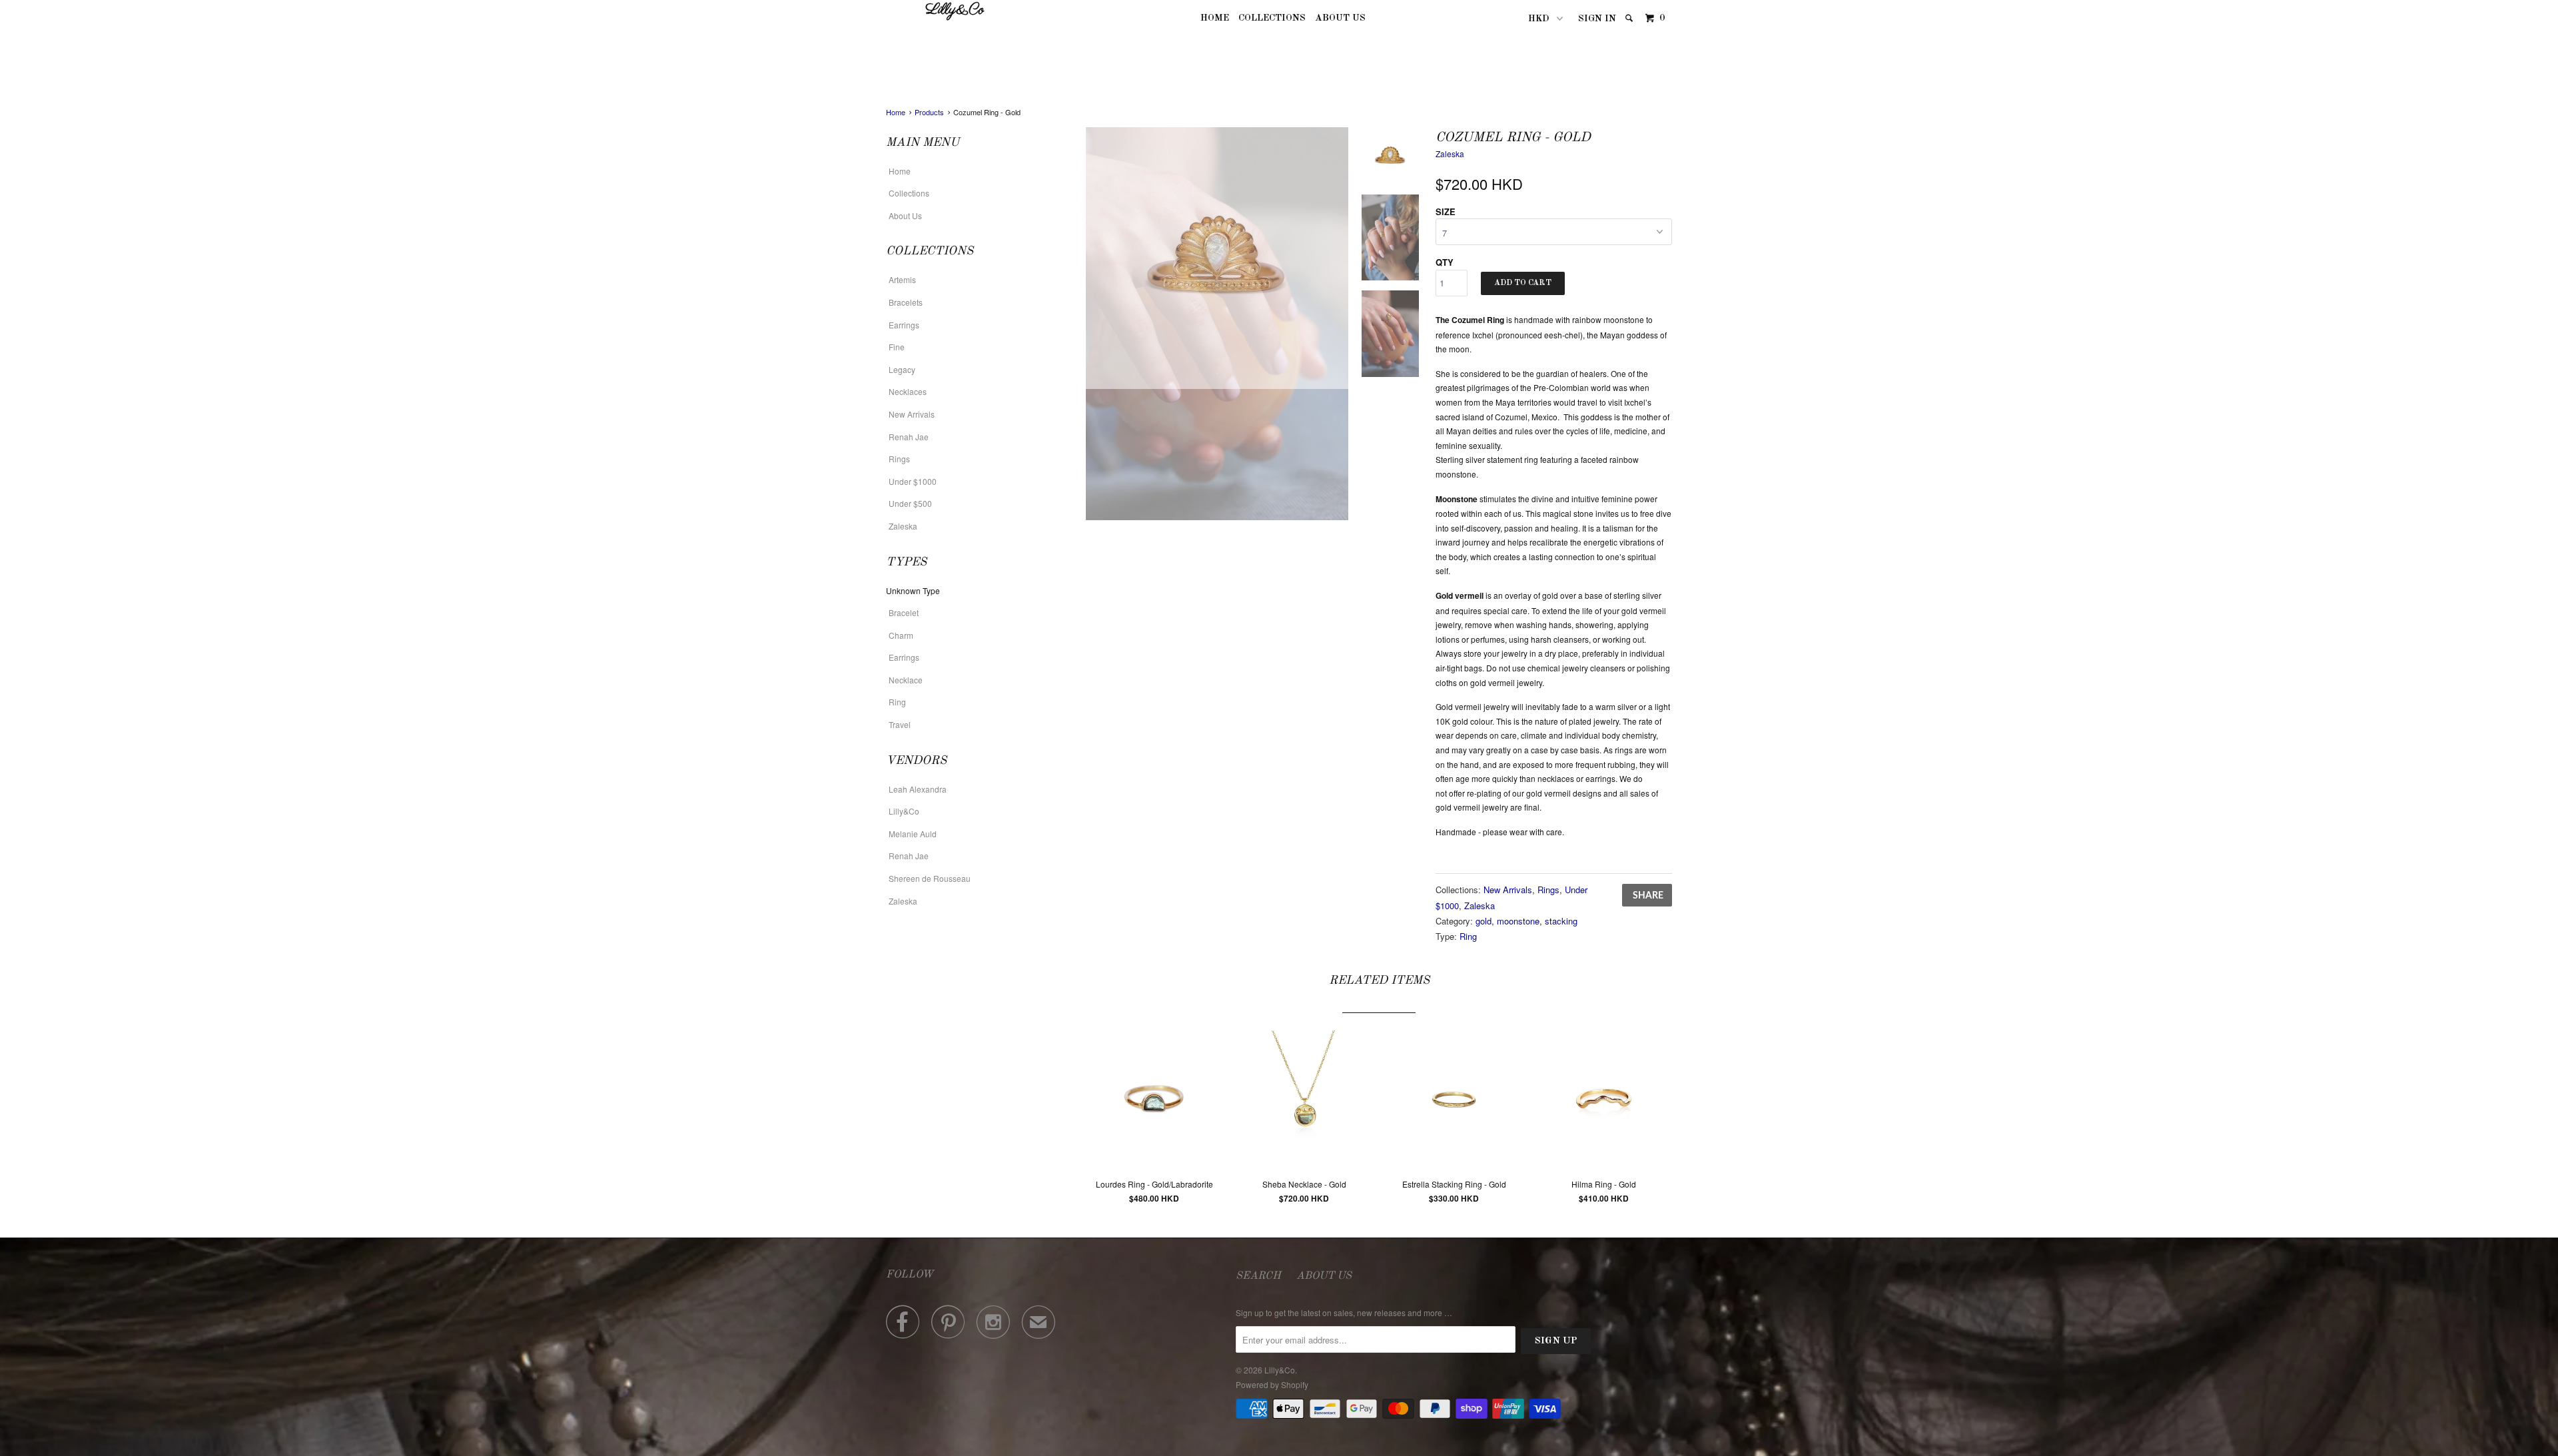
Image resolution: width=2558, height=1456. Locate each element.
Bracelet (904, 612)
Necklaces (908, 391)
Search (1258, 1276)
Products (929, 112)
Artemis (902, 279)
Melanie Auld (913, 834)
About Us (1340, 18)
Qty (1445, 262)
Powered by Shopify (1272, 1384)
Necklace (906, 680)
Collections (1272, 18)
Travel (900, 724)
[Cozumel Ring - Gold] (1217, 258)
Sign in (1597, 19)
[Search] (1630, 18)
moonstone (1518, 921)
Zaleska (903, 526)
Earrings (904, 325)
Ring (897, 702)
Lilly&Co (955, 11)
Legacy (902, 369)
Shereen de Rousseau (930, 878)
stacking (1561, 921)
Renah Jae (909, 437)
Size (1446, 211)
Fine (897, 347)
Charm (901, 635)
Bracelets (906, 302)
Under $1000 (913, 481)
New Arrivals (912, 414)
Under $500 (910, 503)
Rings (899, 459)
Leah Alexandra (918, 789)
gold (1484, 921)
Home (1215, 18)
